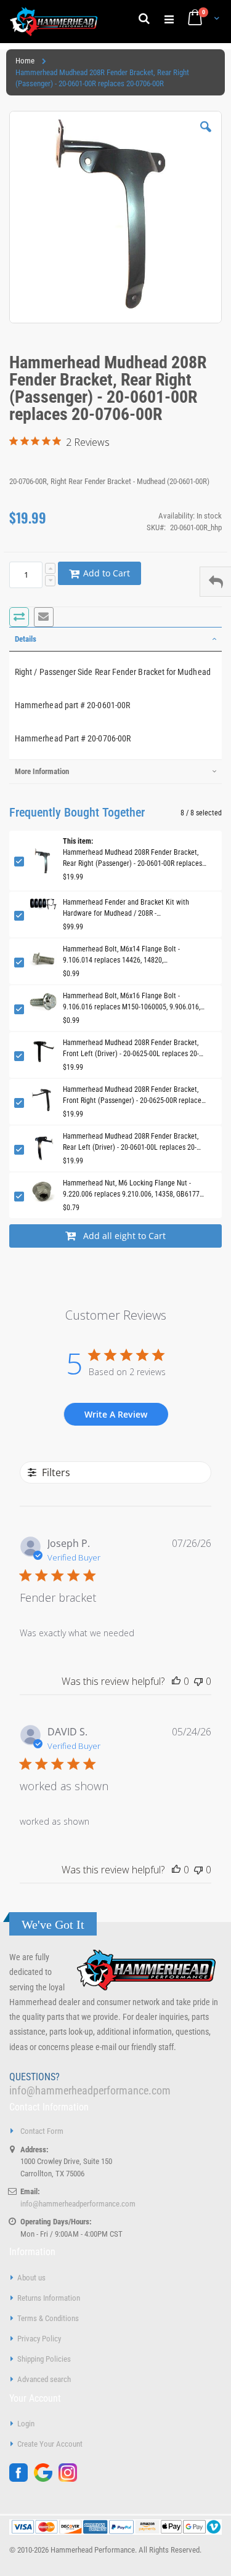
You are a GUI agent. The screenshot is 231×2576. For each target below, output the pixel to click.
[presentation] (115, 639)
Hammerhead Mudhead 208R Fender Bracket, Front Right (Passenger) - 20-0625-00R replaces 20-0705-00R (134, 1096)
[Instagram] (71, 2479)
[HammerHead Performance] (54, 22)
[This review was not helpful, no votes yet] (198, 1681)
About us (31, 2278)
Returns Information (49, 2298)
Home (25, 61)
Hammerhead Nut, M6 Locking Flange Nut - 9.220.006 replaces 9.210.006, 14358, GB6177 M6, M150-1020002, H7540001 (131, 1189)
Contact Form (42, 2131)
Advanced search (44, 2379)
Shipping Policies (44, 2359)
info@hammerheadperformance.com (90, 2090)
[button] (206, 136)
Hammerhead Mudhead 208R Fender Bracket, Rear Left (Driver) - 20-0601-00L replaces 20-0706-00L (131, 1142)
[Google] (46, 2479)
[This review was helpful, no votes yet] (176, 1681)
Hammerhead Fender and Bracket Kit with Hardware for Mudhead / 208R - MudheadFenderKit (126, 908)
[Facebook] (22, 2479)
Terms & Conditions (48, 2318)
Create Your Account (50, 2444)
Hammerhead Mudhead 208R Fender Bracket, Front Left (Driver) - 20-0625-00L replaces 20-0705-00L (131, 1049)
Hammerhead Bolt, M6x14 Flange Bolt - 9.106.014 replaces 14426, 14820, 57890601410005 (121, 955)
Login (26, 2424)
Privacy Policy (39, 2339)
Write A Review (116, 1414)
